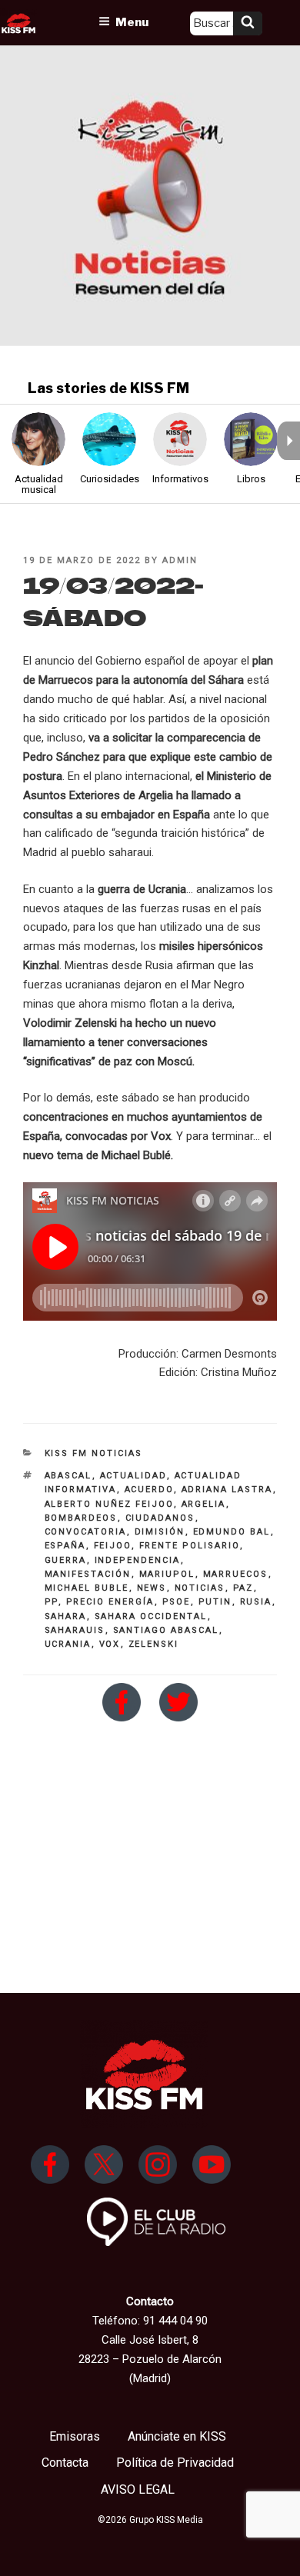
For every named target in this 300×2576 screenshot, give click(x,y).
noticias (200, 1588)
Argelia (204, 1504)
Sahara (66, 1616)
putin (215, 1602)
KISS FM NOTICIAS (94, 1453)
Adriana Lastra (227, 1490)
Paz (243, 1588)
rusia (256, 1602)
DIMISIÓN (160, 1532)
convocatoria (86, 1532)
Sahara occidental (151, 1616)
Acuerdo (149, 1490)
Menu (132, 22)
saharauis (75, 1630)
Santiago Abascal (166, 1630)
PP (52, 1602)
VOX (110, 1644)
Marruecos (236, 1574)
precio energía (110, 1602)
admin (180, 560)
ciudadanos (160, 1518)
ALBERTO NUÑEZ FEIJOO (109, 1504)
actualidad (133, 1476)
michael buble (87, 1588)
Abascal (68, 1476)
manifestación (88, 1574)
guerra (66, 1560)
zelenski (154, 1644)
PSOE (177, 1602)
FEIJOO (113, 1546)
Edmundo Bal (232, 1532)
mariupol (167, 1574)
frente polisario (190, 1546)
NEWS (152, 1588)
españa (65, 1546)
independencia (138, 1560)
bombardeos (81, 1518)
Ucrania (68, 1644)
